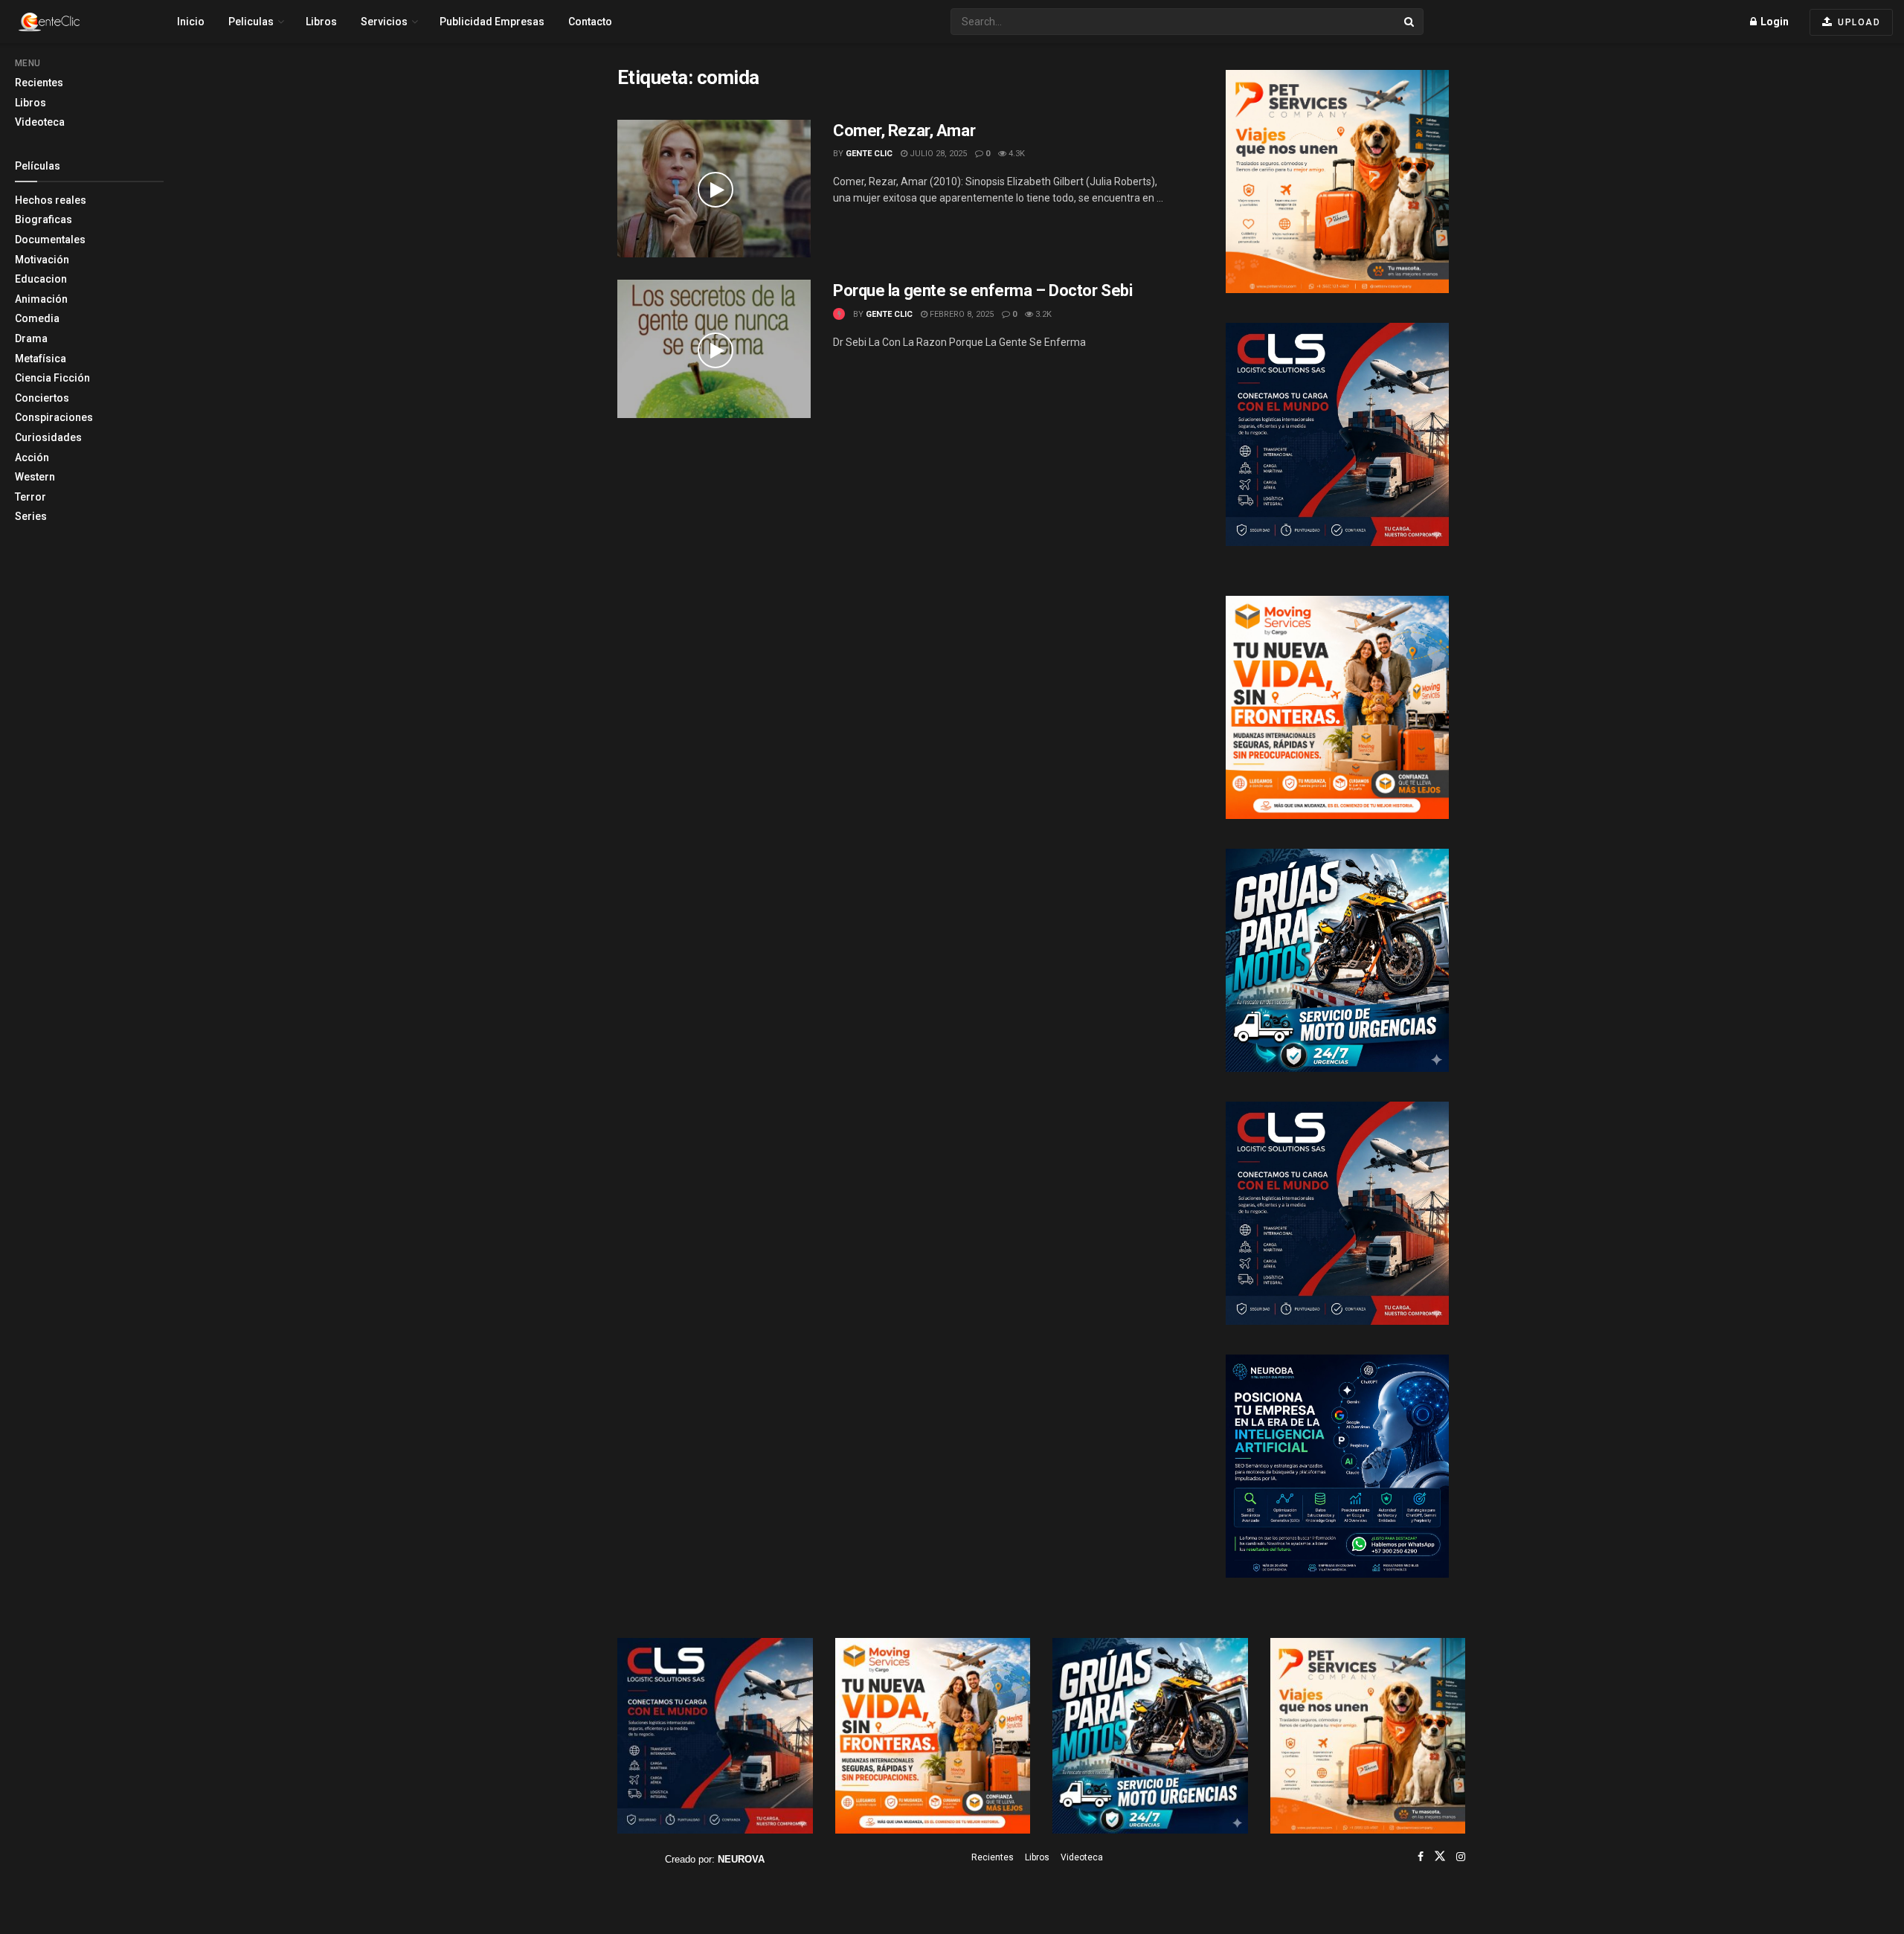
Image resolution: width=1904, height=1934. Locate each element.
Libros (30, 103)
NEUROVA (741, 1859)
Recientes (39, 83)
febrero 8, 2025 (961, 314)
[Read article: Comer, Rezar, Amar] (714, 189)
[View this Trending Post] (839, 314)
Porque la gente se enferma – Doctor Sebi (982, 290)
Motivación (42, 260)
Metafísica (41, 359)
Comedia (37, 318)
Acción (32, 457)
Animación (41, 299)
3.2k (1042, 314)
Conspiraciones (54, 417)
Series (31, 516)
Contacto (590, 22)
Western (35, 477)
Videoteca (40, 122)
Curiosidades (48, 437)
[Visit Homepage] (75, 22)
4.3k (1016, 154)
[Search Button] (1410, 22)
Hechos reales (51, 200)
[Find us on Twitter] (1440, 1857)
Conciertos (42, 398)
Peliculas (251, 22)
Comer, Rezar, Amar (904, 131)
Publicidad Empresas (492, 22)
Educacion (41, 279)
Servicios (384, 22)
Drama (31, 338)
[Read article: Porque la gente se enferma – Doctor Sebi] (714, 349)
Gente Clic (869, 154)
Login (1773, 22)
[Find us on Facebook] (1421, 1857)
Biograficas (44, 219)
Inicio (191, 22)
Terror (30, 497)
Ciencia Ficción (52, 378)
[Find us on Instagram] (1461, 1857)
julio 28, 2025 (937, 154)
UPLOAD (1858, 22)
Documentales (50, 240)
